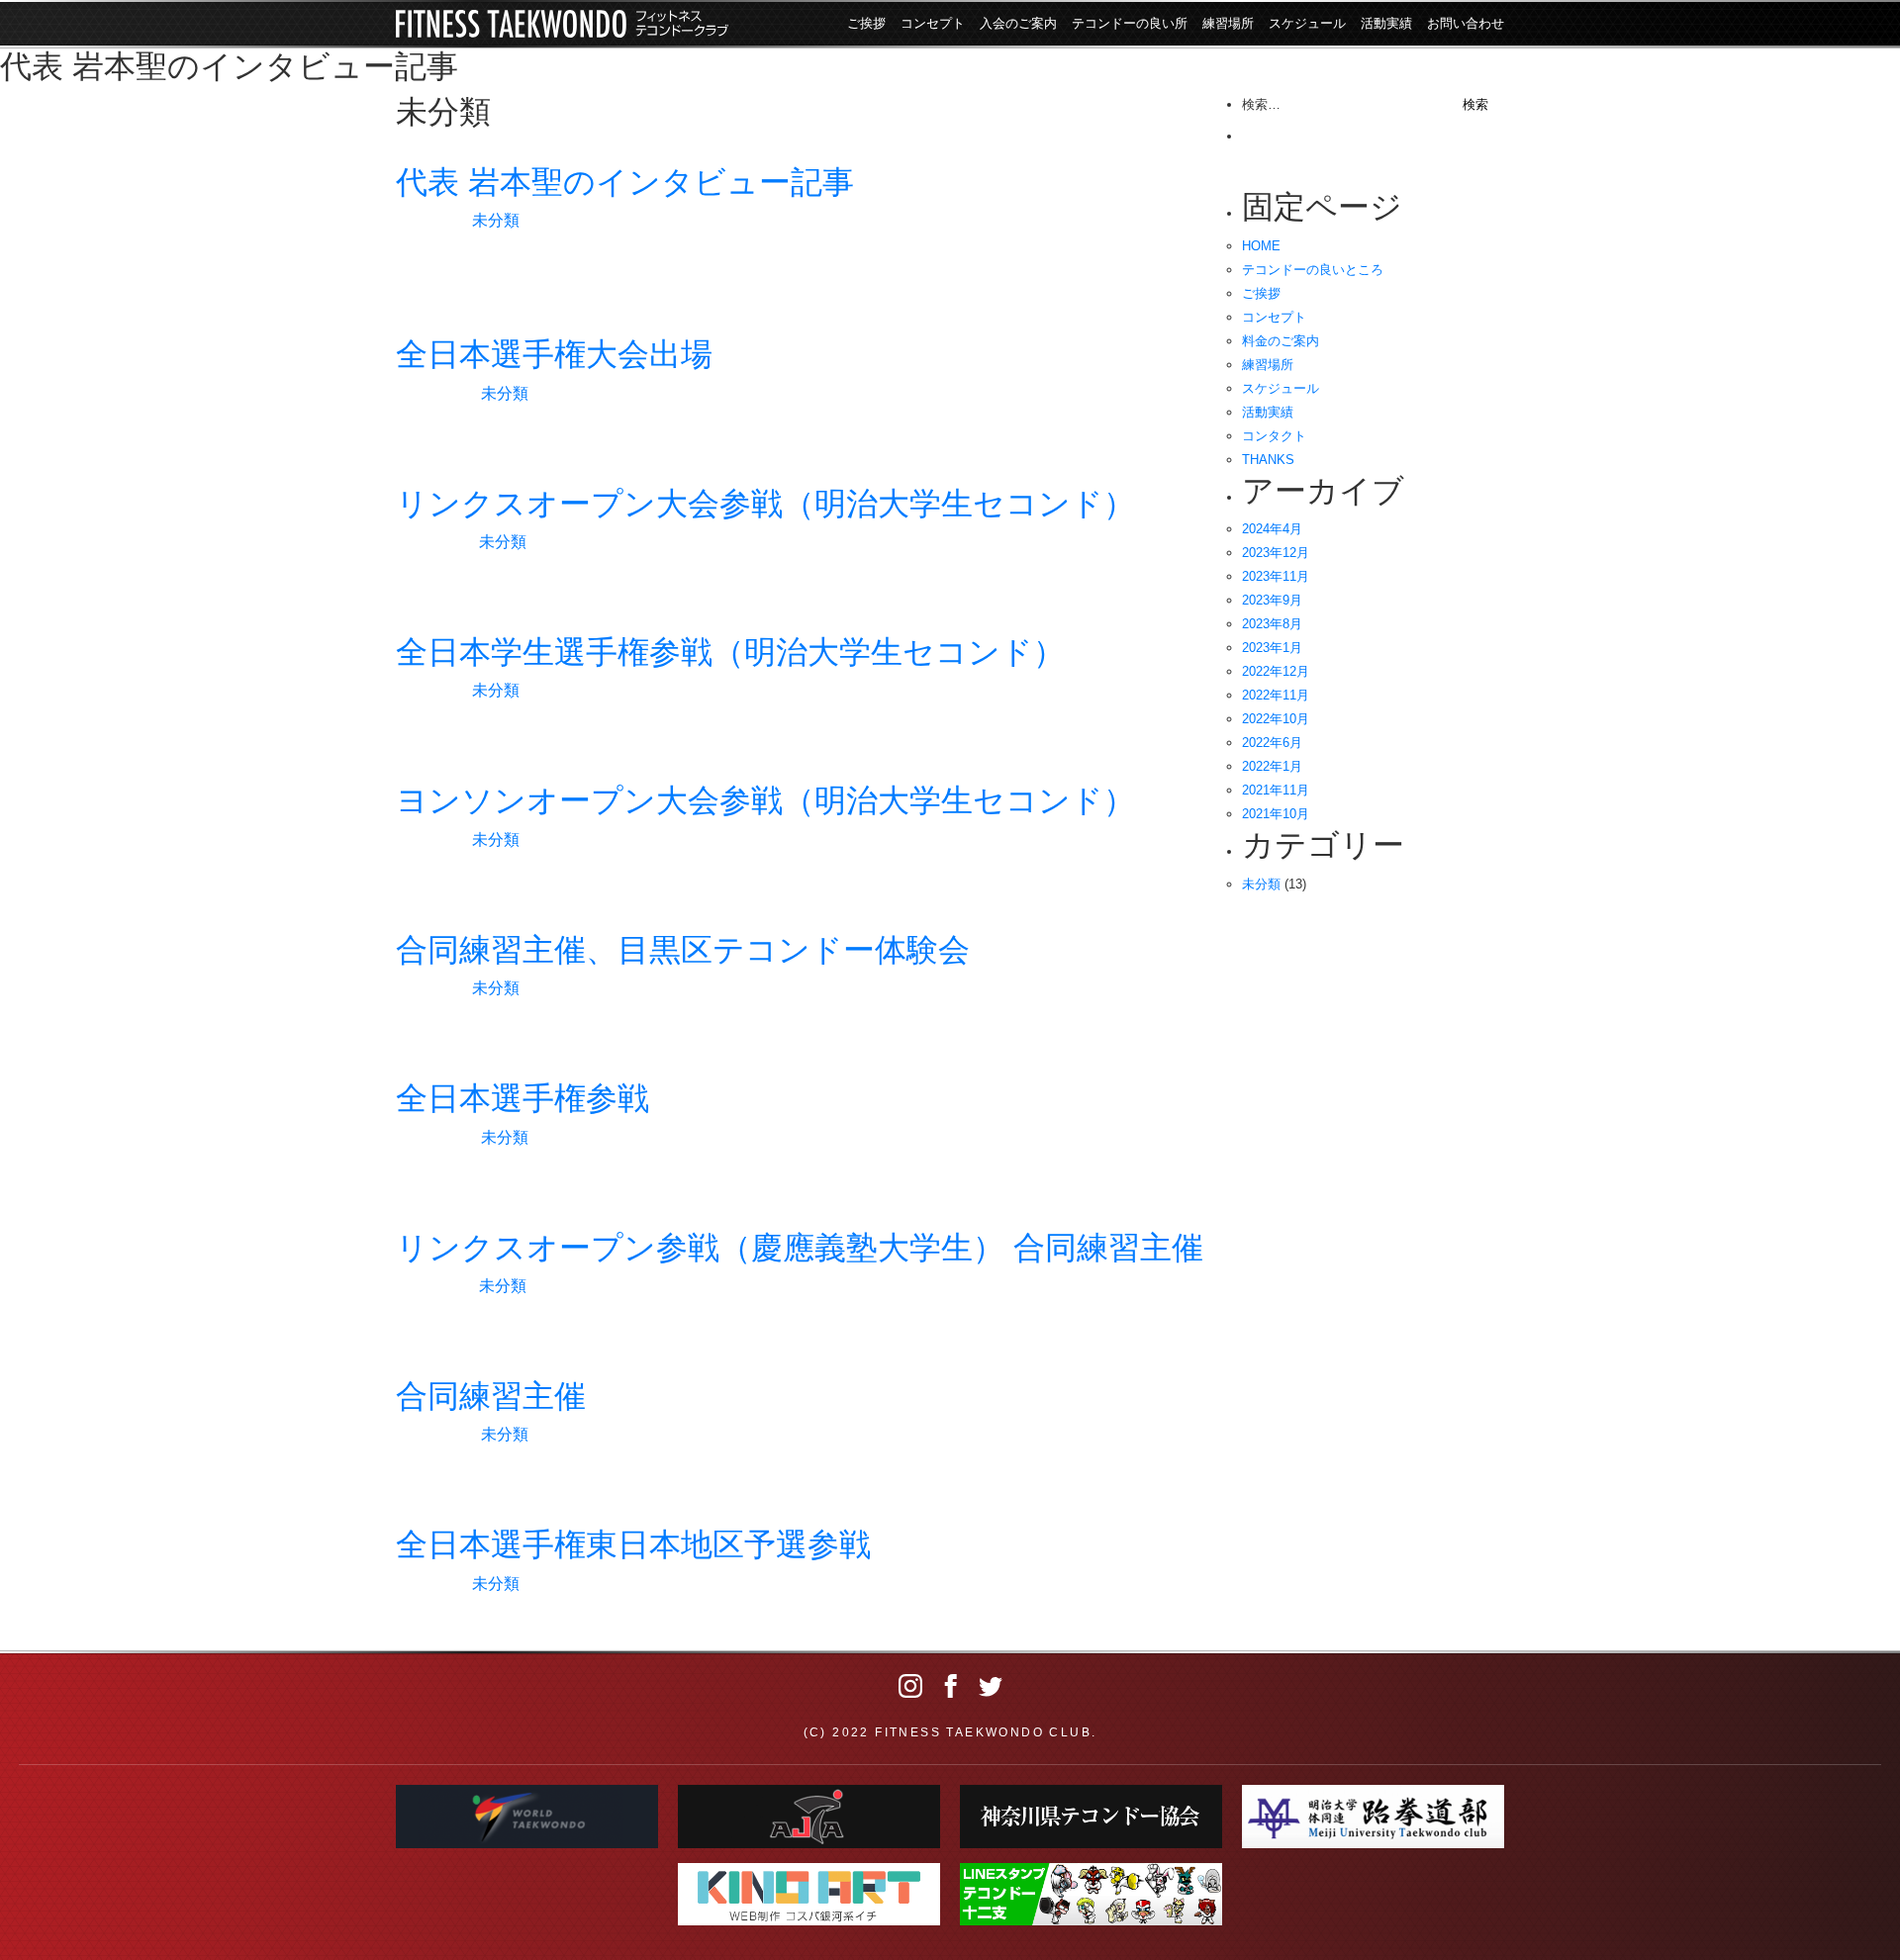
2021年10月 (1276, 814)
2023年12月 (1276, 553)
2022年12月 (1276, 671)
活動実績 (1386, 23)
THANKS (1268, 460)
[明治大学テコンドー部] (1373, 1817)
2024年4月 (1272, 529)
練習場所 (1228, 23)
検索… (1261, 104)
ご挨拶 (866, 23)
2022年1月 (1272, 766)
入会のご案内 (1018, 23)
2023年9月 (1272, 600)
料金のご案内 (1281, 341)
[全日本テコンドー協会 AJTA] (809, 1817)
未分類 (496, 220)
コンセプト (933, 23)
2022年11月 (1276, 695)
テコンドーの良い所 (1130, 23)
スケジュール (1307, 23)
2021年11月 (1276, 790)
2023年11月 (1276, 576)
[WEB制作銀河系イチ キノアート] (809, 1895)
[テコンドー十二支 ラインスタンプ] (1091, 1895)
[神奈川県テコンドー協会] (1091, 1817)
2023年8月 (1272, 624)
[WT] (527, 1817)
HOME (1261, 246)
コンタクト (1274, 436)
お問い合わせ (1466, 23)
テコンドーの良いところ (1313, 270)
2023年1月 (1272, 648)
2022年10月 (1276, 719)
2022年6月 (1272, 743)
